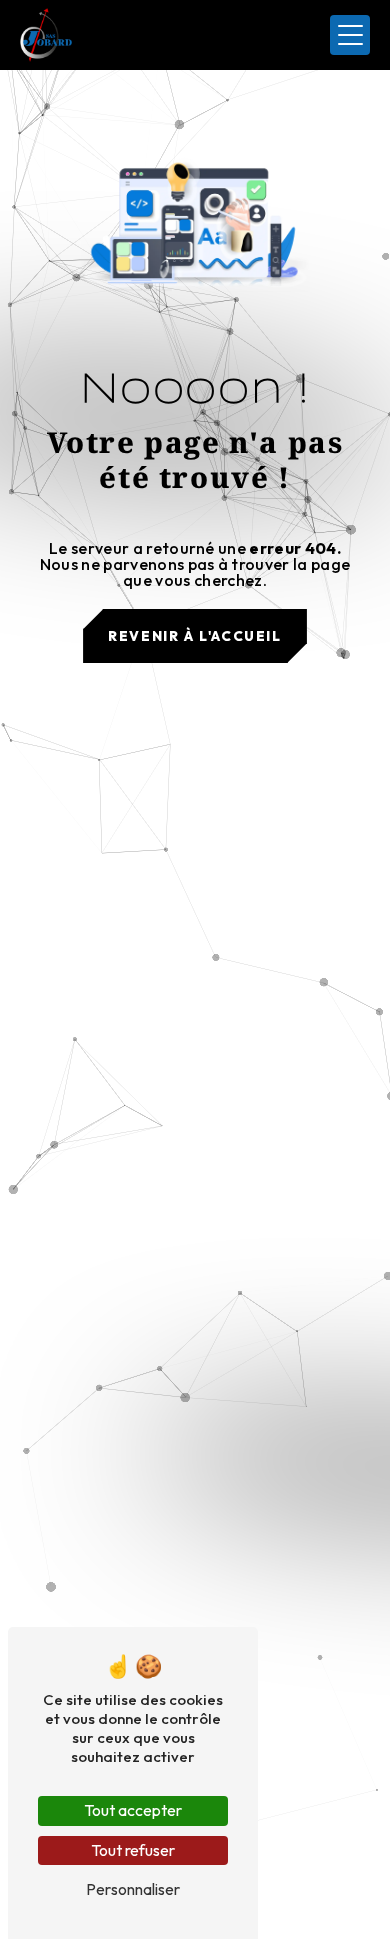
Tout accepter (133, 1810)
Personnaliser (133, 1889)
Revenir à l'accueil (194, 636)
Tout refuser (133, 1850)
